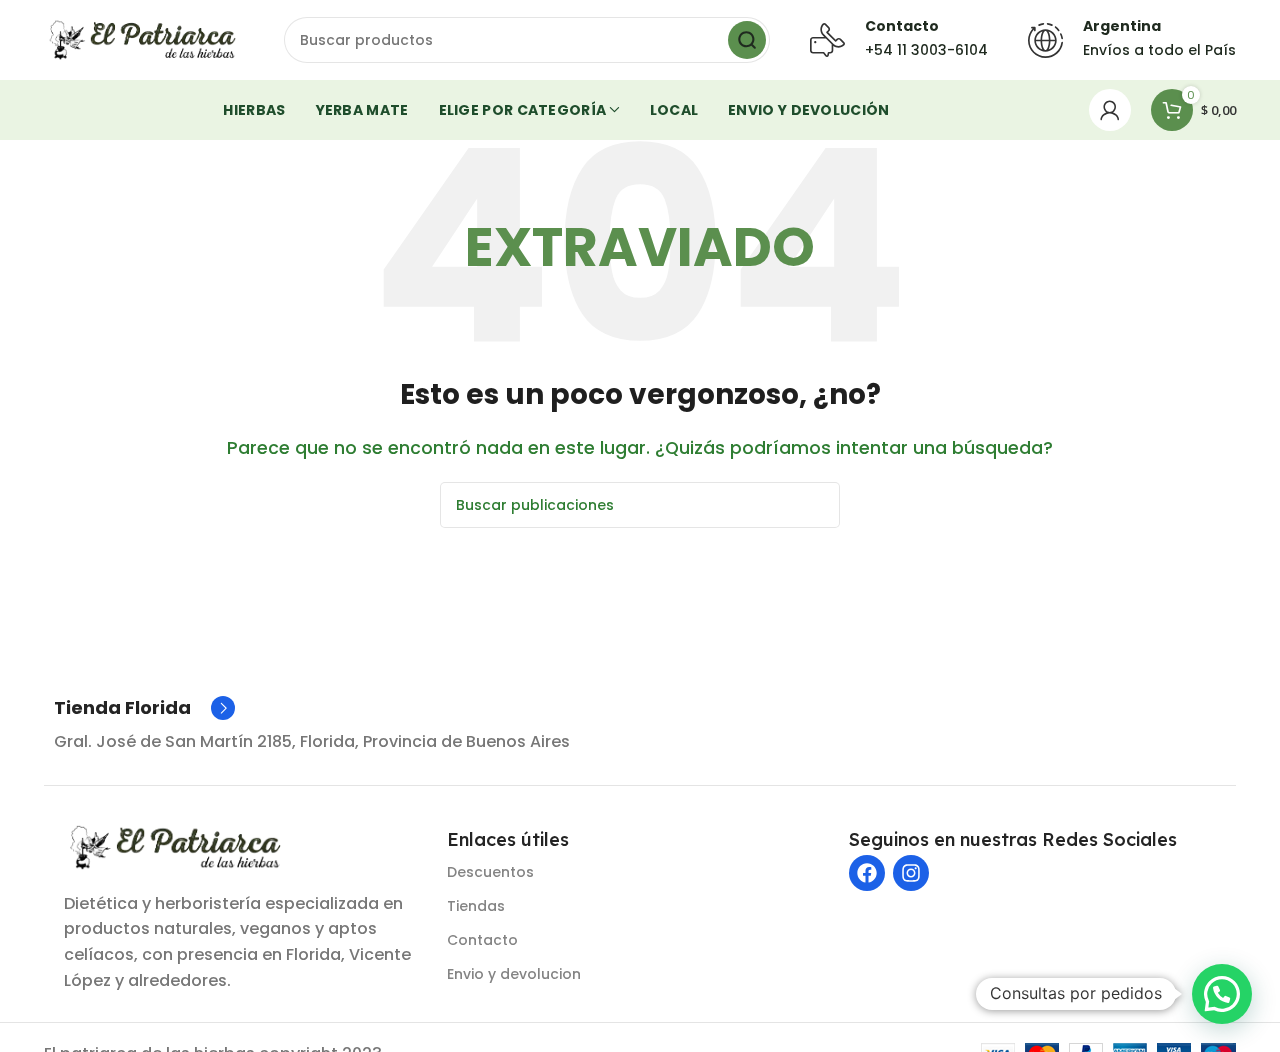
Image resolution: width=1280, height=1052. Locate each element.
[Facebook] (867, 873)
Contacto (482, 940)
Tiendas (476, 906)
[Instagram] (911, 873)
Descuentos (490, 872)
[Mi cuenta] (1110, 110)
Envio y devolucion (514, 974)
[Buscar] (747, 40)
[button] (1222, 994)
